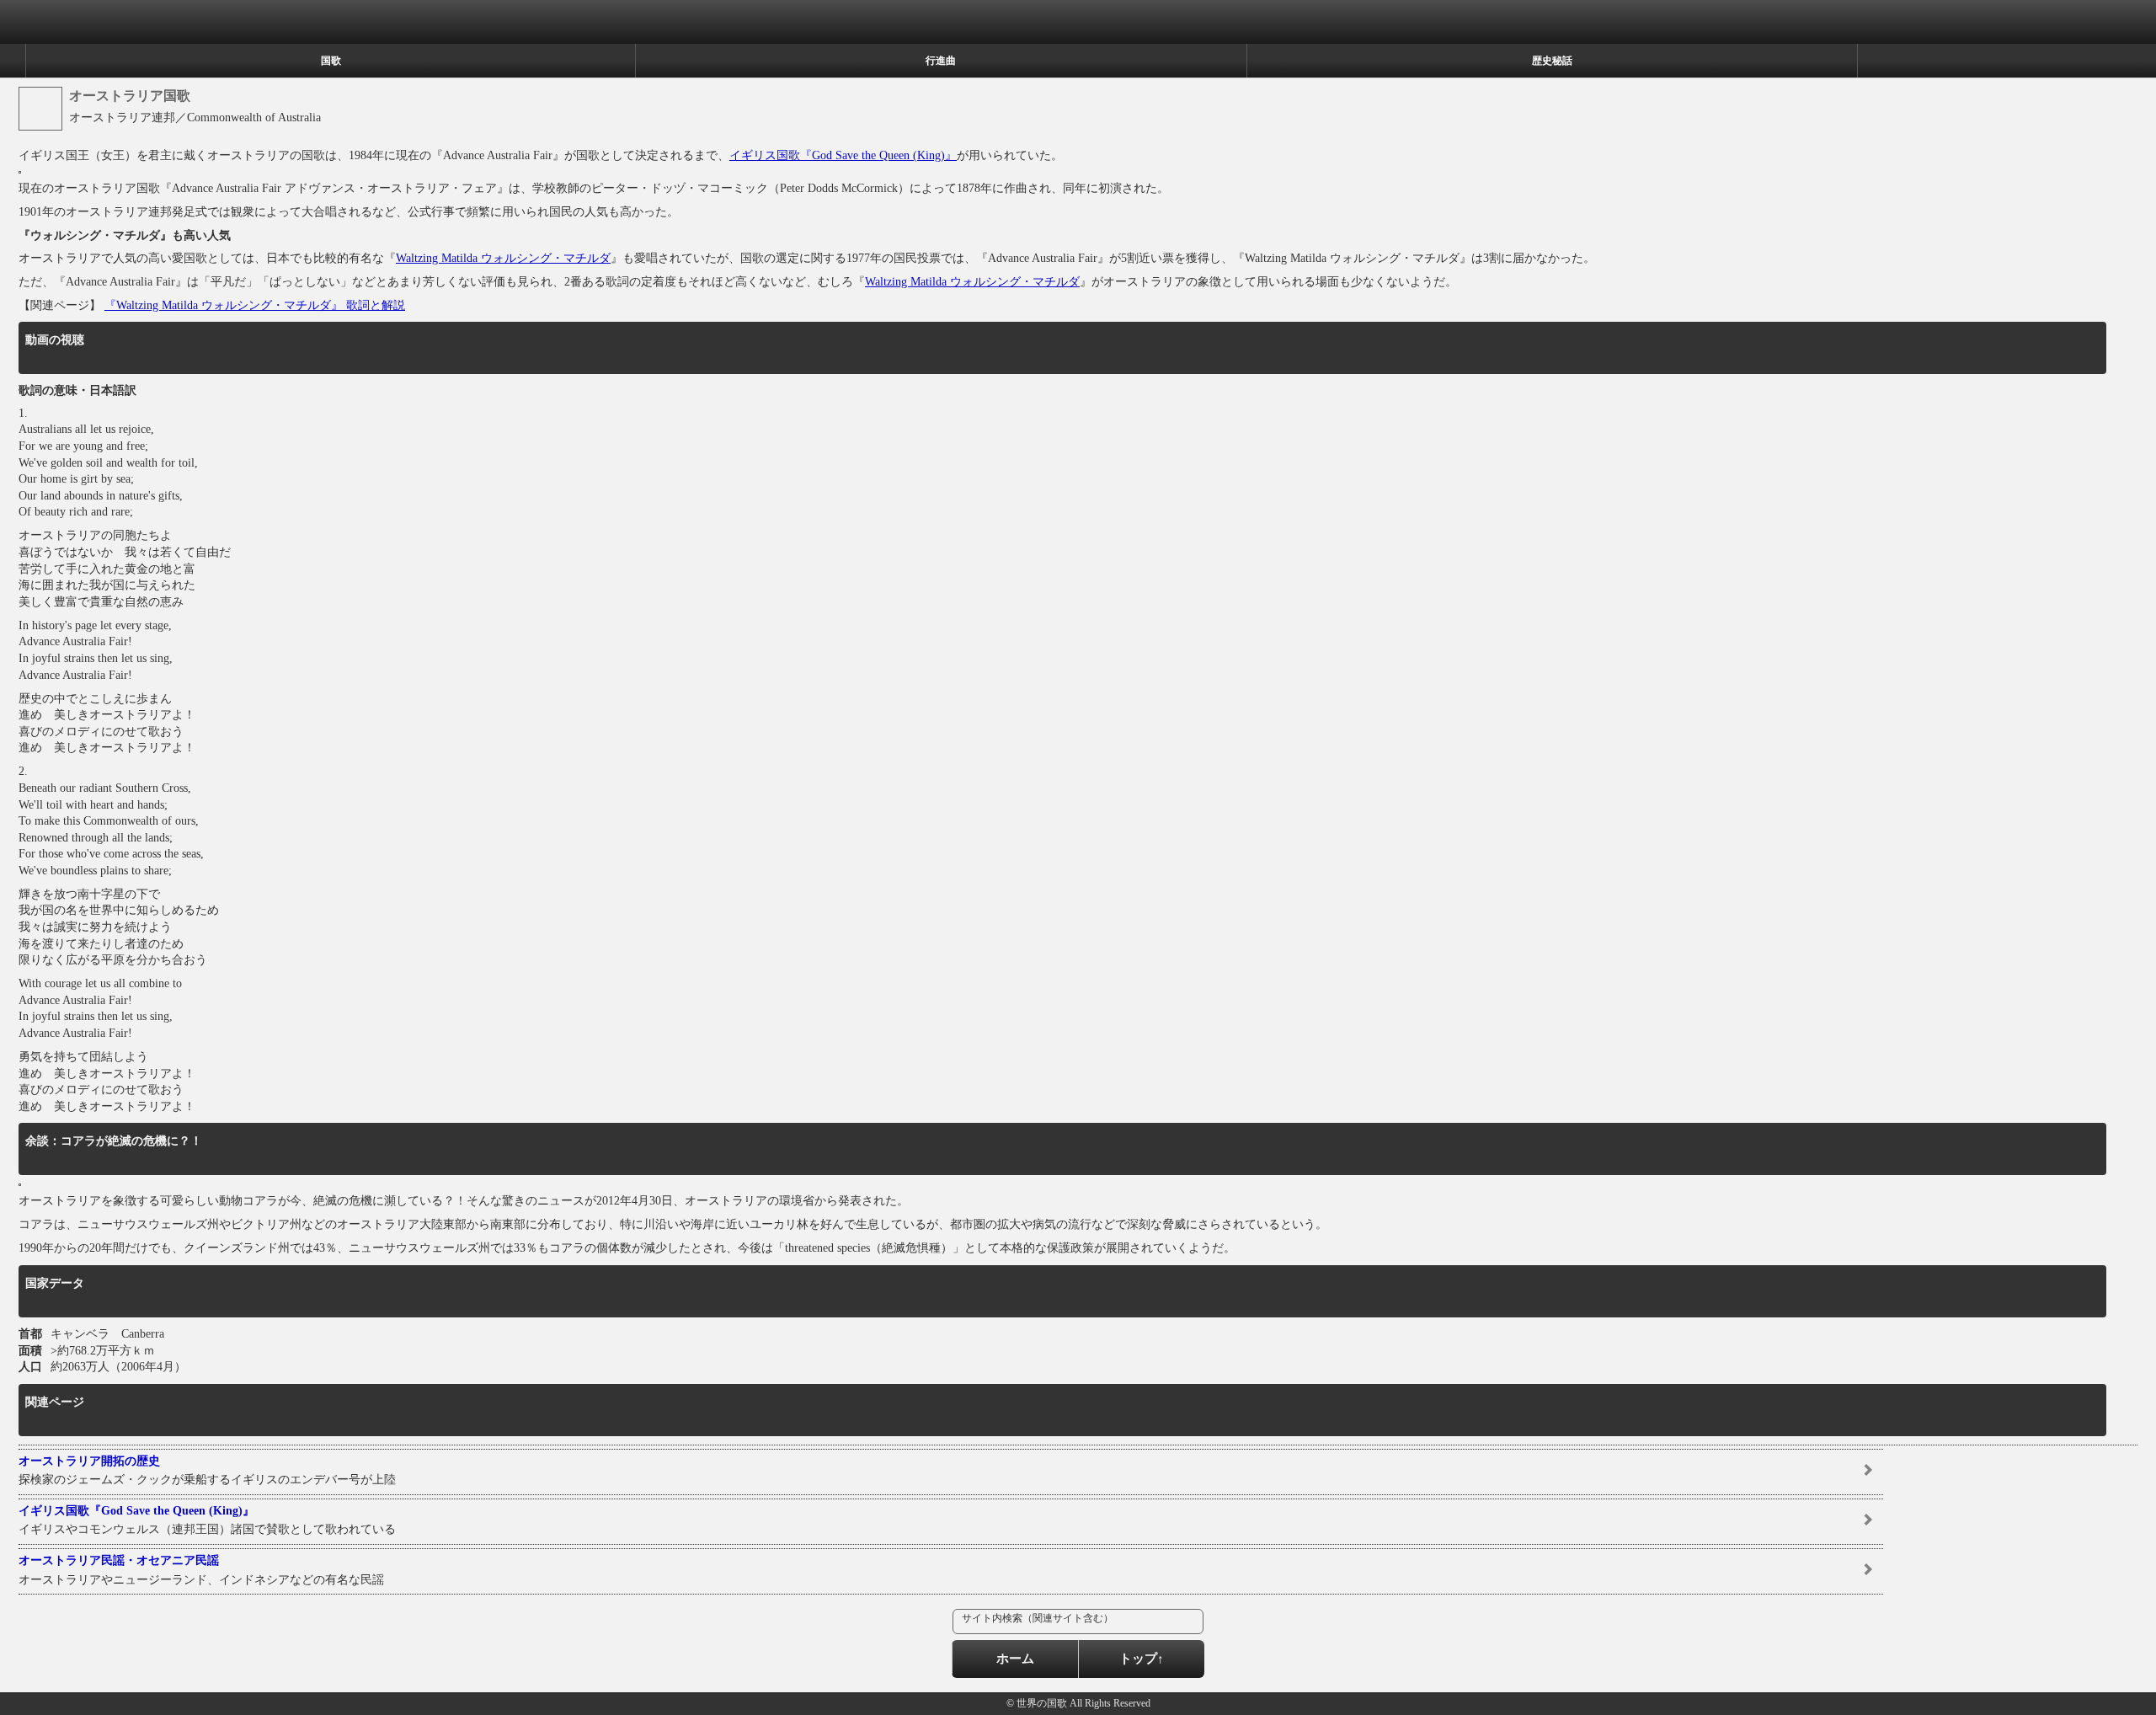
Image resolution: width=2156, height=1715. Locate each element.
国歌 (331, 61)
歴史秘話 (1552, 61)
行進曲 (941, 61)
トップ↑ (1142, 1659)
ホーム (1015, 1659)
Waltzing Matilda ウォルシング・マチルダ (503, 258)
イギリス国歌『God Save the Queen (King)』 (843, 155)
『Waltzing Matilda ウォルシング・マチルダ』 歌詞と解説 (255, 305)
